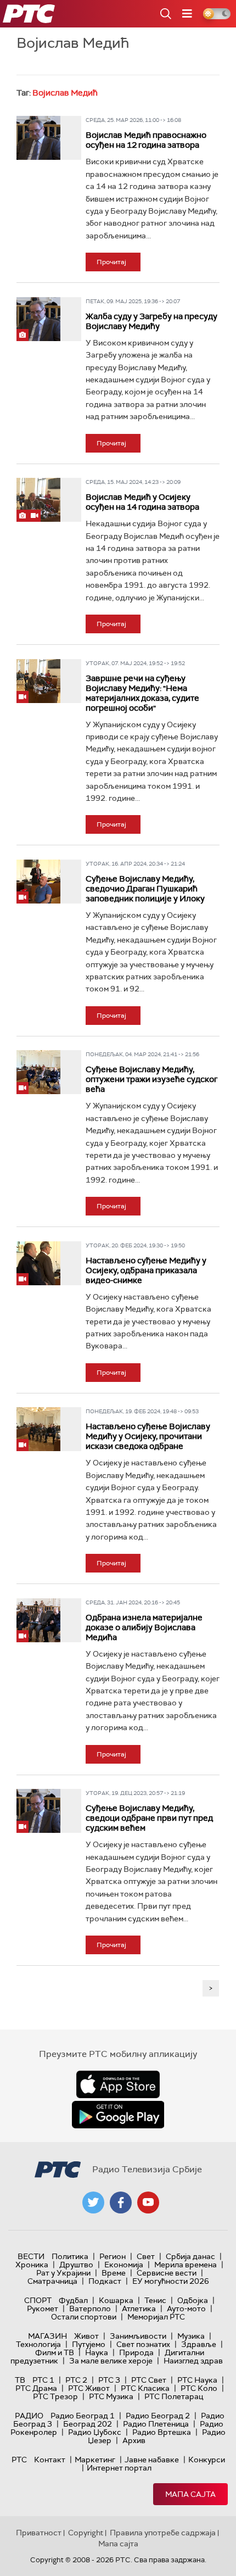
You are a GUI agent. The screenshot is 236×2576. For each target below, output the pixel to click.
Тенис (155, 2300)
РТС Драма (36, 2388)
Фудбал (73, 2300)
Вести (31, 2256)
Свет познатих (143, 2344)
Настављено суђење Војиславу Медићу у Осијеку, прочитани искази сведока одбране (148, 1436)
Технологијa (38, 2344)
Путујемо (89, 2344)
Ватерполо (90, 2309)
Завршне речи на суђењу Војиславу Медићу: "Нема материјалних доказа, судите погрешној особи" (142, 693)
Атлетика (139, 2309)
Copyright (86, 2533)
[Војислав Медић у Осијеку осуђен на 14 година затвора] (38, 500)
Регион (113, 2256)
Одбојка (193, 2300)
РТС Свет (149, 2380)
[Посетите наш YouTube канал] (148, 2203)
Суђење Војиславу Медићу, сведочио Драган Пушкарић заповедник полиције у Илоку (145, 889)
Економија (124, 2265)
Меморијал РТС (156, 2317)
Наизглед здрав (193, 2361)
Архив (134, 2440)
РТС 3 (109, 2380)
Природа (136, 2352)
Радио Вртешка (162, 2432)
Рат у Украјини (63, 2273)
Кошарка (116, 2300)
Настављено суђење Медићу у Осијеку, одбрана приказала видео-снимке (146, 1270)
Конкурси (207, 2460)
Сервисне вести (167, 2273)
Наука (97, 2352)
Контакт (50, 2460)
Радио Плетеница (156, 2424)
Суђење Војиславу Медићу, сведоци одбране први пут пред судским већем (149, 1818)
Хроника (32, 2265)
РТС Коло (199, 2388)
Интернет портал (119, 2468)
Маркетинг (95, 2460)
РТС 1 (43, 2380)
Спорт (38, 2300)
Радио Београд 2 (158, 2416)
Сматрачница (52, 2281)
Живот (86, 2336)
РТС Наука (197, 2380)
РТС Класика (145, 2388)
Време (114, 2273)
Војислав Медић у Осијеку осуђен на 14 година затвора (142, 502)
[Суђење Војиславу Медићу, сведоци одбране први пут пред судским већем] (38, 1811)
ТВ (20, 2380)
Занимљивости (138, 2336)
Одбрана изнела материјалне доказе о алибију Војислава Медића (144, 1627)
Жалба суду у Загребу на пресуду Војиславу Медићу (151, 321)
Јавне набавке (152, 2460)
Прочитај (111, 262)
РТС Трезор (55, 2396)
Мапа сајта (190, 2494)
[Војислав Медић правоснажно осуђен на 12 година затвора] (38, 138)
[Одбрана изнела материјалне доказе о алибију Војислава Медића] (38, 1620)
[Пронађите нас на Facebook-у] (121, 2203)
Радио (29, 2416)
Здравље (199, 2344)
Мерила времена (186, 2265)
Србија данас (190, 2256)
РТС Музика (111, 2396)
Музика (191, 2336)
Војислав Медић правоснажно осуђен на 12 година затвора (146, 140)
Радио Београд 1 (83, 2416)
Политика (70, 2256)
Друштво (76, 2265)
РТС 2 (76, 2380)
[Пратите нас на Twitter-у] (93, 2203)
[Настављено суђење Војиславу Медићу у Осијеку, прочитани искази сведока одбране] (38, 1429)
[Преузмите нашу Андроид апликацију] (118, 2115)
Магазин (47, 2336)
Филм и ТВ (55, 2352)
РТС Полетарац (174, 2396)
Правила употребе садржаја (163, 2533)
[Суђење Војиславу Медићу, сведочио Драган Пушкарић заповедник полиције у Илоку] (38, 882)
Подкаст (105, 2281)
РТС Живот (89, 2388)
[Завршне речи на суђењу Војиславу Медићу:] (38, 681)
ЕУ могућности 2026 (171, 2281)
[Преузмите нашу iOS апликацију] (118, 2084)
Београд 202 (88, 2424)
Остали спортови (84, 2317)
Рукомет (43, 2309)
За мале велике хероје (111, 2361)
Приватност (39, 2533)
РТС (19, 2460)
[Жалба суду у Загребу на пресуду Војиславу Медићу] (38, 319)
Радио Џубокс (95, 2432)
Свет (146, 2256)
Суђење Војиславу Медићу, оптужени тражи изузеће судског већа (151, 1079)
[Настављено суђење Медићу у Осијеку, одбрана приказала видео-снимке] (38, 1263)
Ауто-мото (186, 2309)
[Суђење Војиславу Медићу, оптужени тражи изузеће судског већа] (38, 1072)
